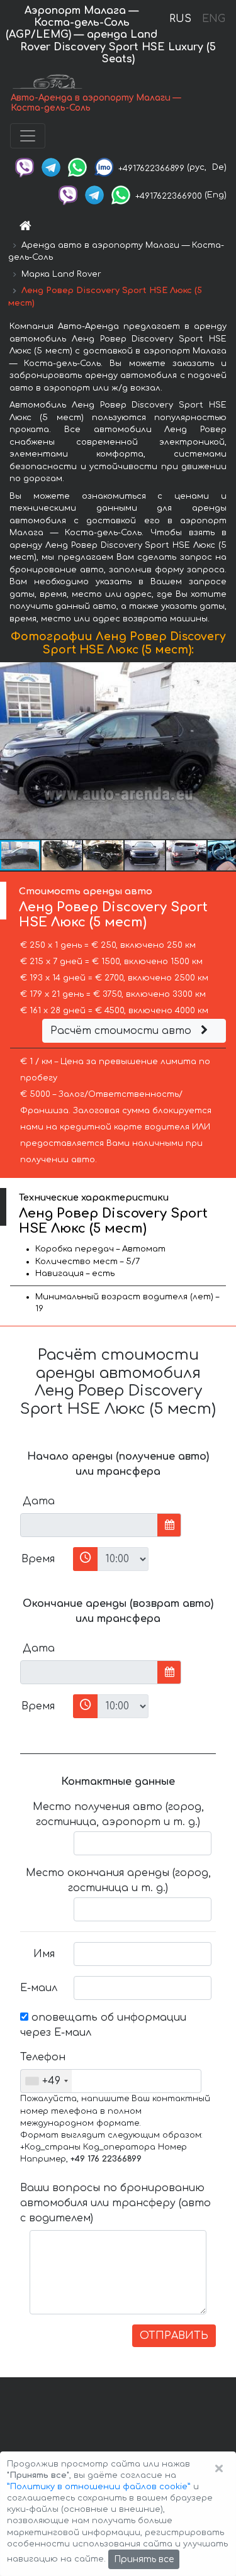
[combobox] (46, 2081)
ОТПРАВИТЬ (174, 2336)
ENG (213, 19)
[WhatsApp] (77, 167)
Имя (44, 1954)
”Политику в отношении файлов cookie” (99, 2487)
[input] (89, 1525)
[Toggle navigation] (28, 136)
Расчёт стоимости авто (122, 1031)
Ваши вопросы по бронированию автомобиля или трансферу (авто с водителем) (115, 2203)
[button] (62, 855)
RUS (180, 19)
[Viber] (25, 167)
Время (38, 1559)
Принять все (144, 2559)
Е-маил (39, 1988)
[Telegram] (51, 167)
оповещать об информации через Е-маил (103, 2025)
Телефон (42, 2057)
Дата (39, 1501)
